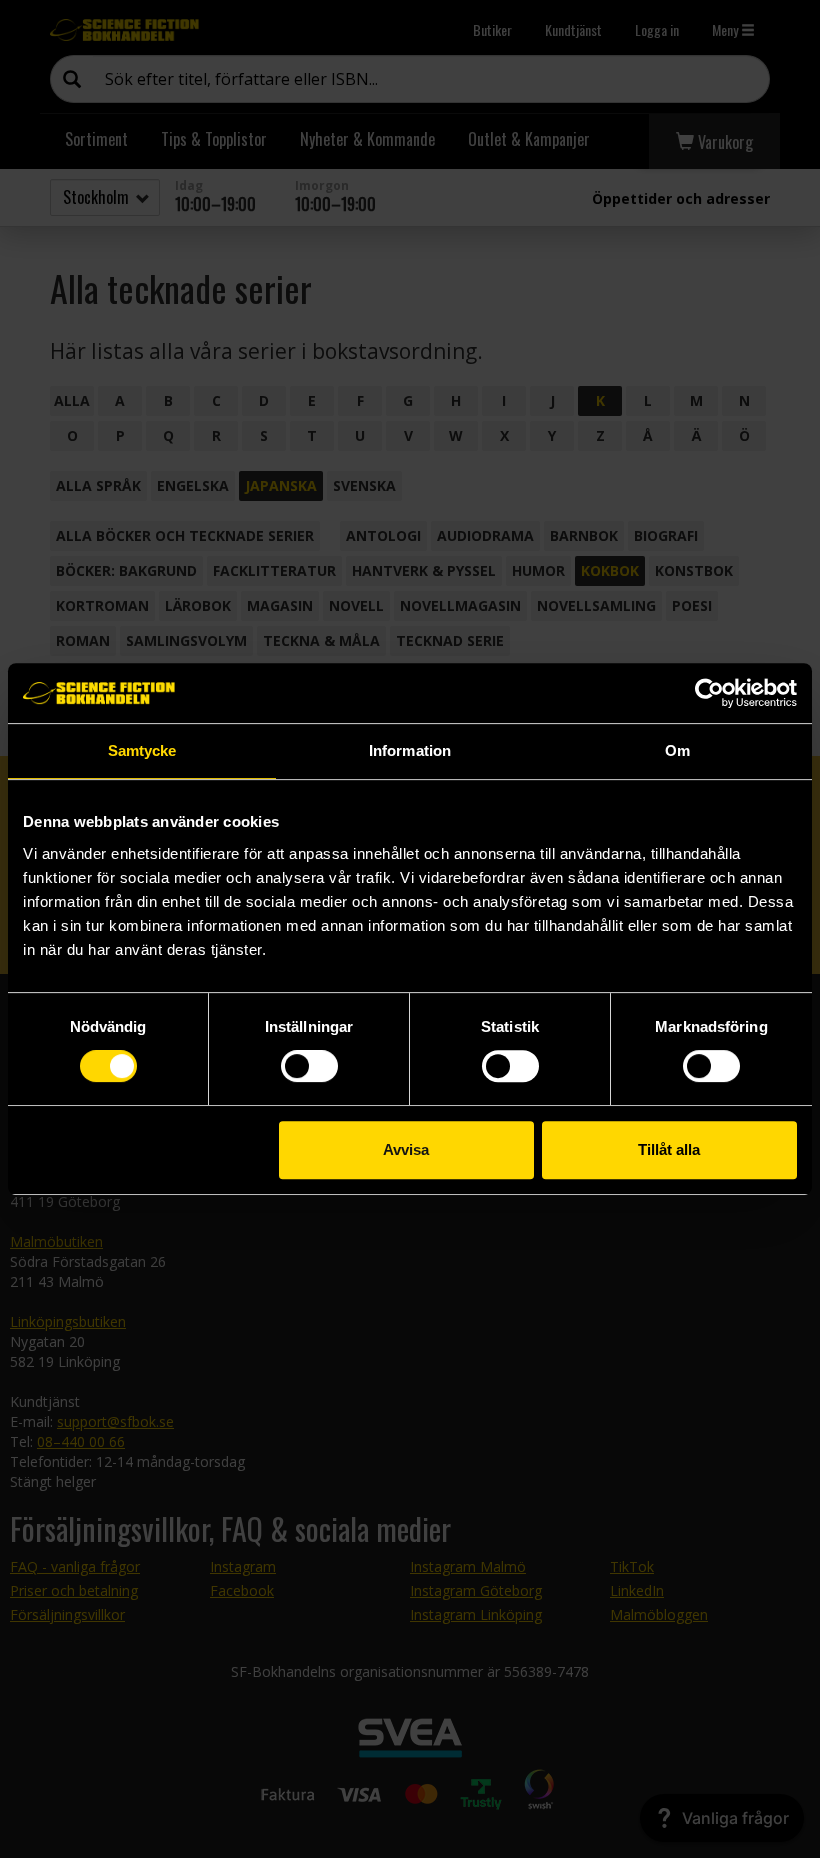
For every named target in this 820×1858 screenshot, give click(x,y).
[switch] (309, 1066)
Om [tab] (677, 750)
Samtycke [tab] (142, 750)
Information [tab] (410, 750)
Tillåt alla (669, 1149)
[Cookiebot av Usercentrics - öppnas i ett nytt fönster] (709, 693)
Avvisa (406, 1149)
